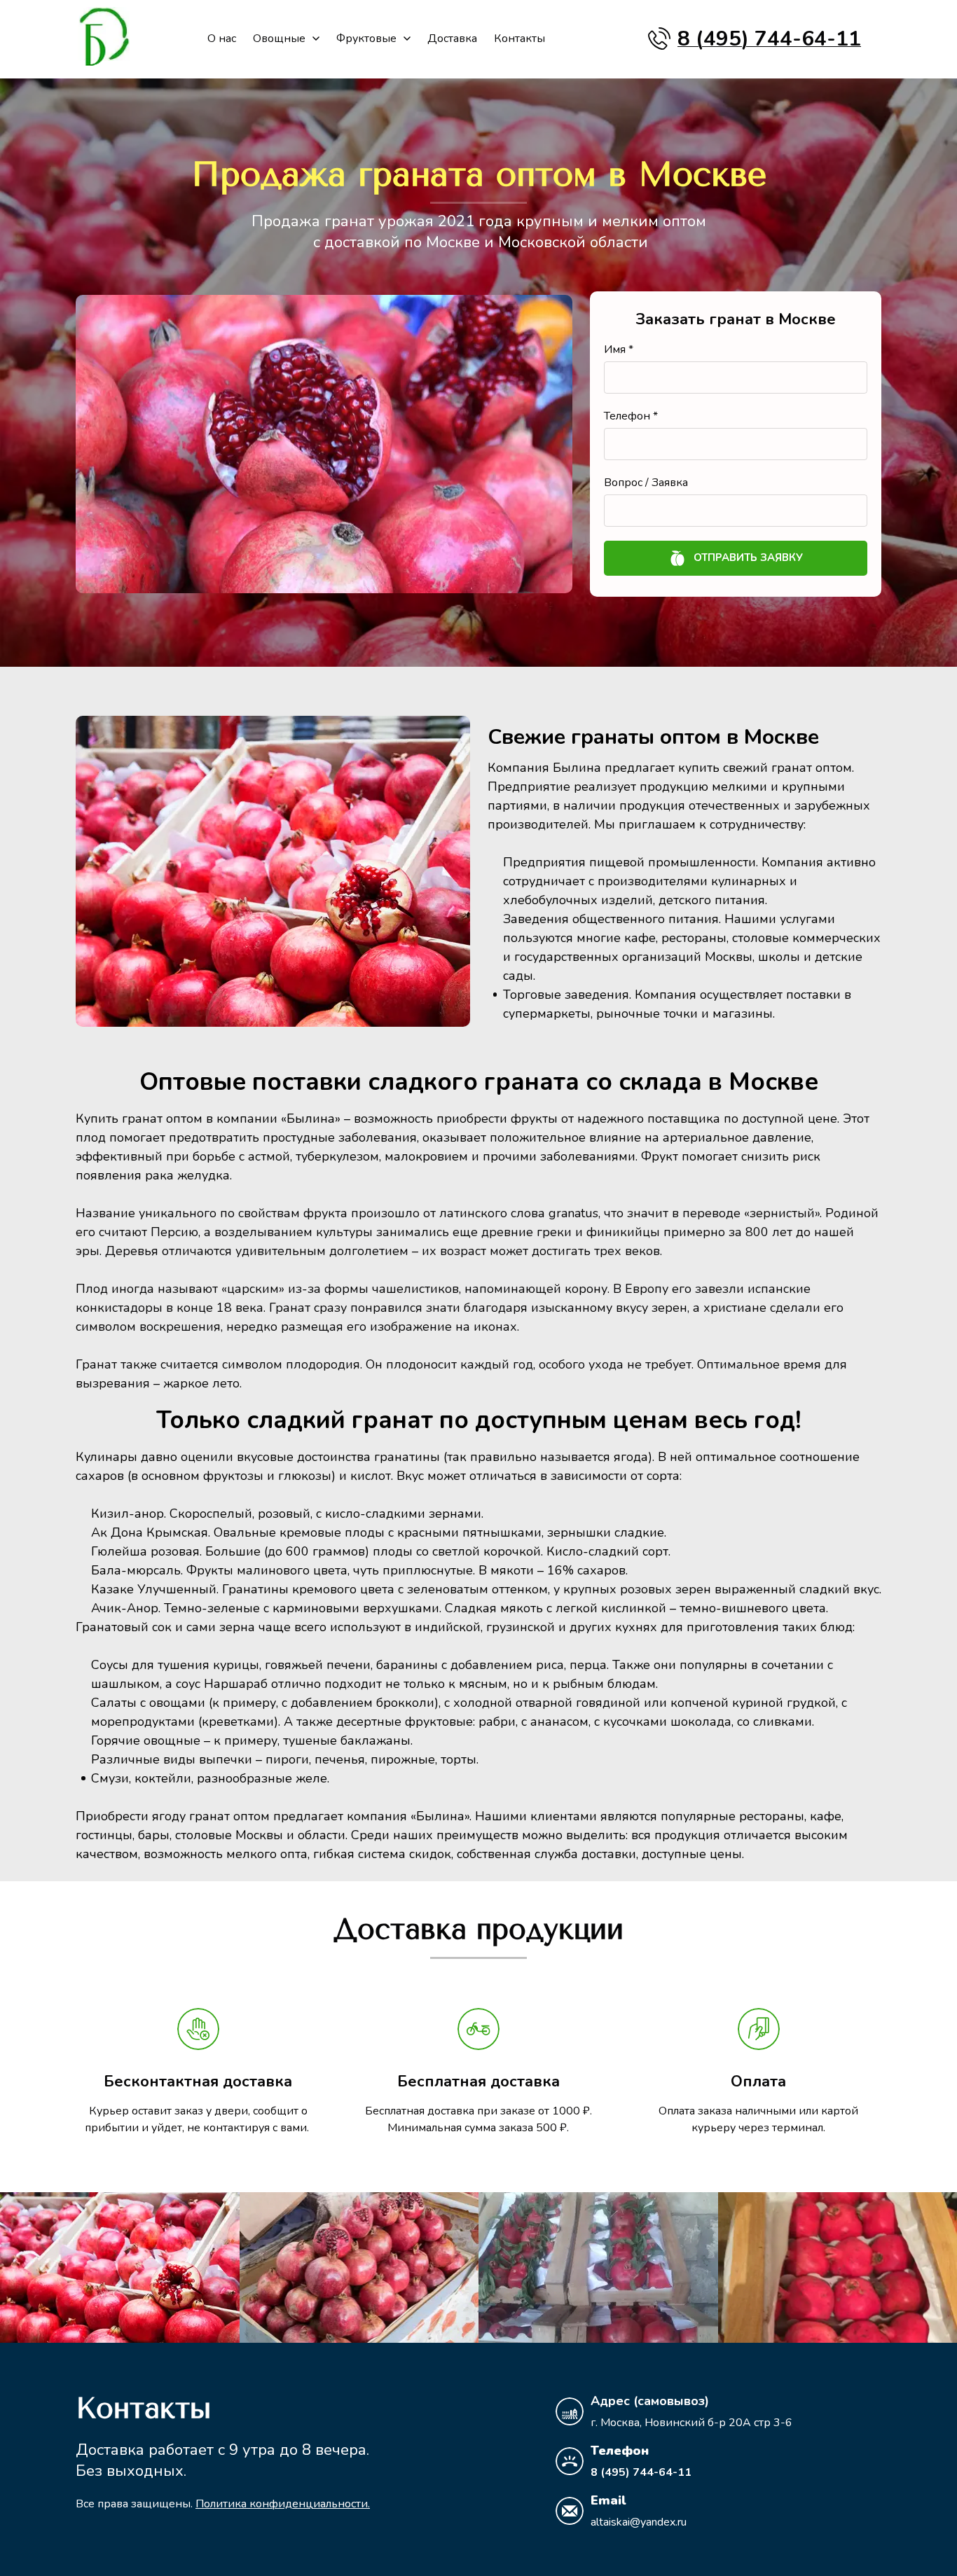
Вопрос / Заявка (646, 483)
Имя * (619, 349)
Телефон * (631, 416)
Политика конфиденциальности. (283, 2504)
